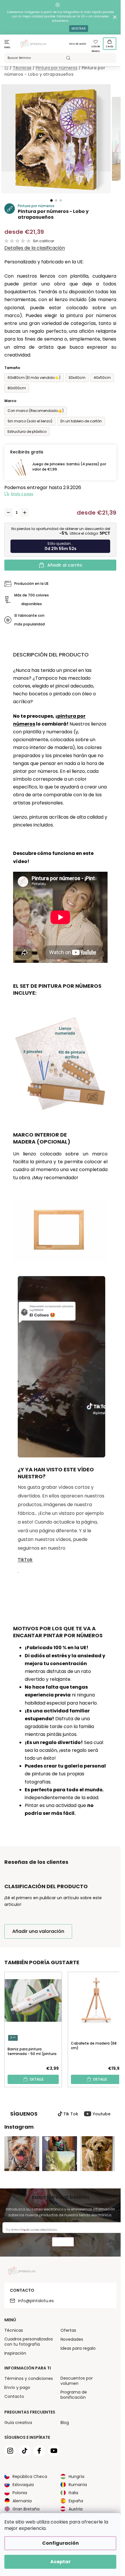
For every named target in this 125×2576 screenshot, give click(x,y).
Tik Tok (71, 2114)
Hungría (76, 2476)
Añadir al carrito (65, 565)
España (76, 2501)
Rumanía (78, 2485)
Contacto (14, 2396)
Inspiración (15, 2353)
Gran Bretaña (26, 2509)
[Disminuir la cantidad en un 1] (8, 513)
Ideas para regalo (78, 2348)
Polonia (20, 2493)
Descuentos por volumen (77, 2381)
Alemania (22, 2501)
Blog (65, 2423)
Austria (76, 2509)
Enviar (63, 2243)
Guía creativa (18, 2423)
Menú (7, 47)
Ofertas (68, 2330)
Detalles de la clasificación (35, 248)
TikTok (25, 1560)
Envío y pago (22, 494)
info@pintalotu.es (36, 2301)
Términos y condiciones (29, 2378)
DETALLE (37, 2079)
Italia (73, 2493)
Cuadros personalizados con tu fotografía (29, 2342)
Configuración (60, 2543)
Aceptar (60, 2562)
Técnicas (14, 2330)
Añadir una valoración (38, 1931)
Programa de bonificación (74, 2395)
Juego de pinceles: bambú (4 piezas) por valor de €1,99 (69, 467)
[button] (51, 200)
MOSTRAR (79, 29)
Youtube (102, 2114)
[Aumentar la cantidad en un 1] (25, 513)
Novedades (72, 2339)
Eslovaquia (23, 2485)
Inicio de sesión (78, 44)
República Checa (30, 2476)
